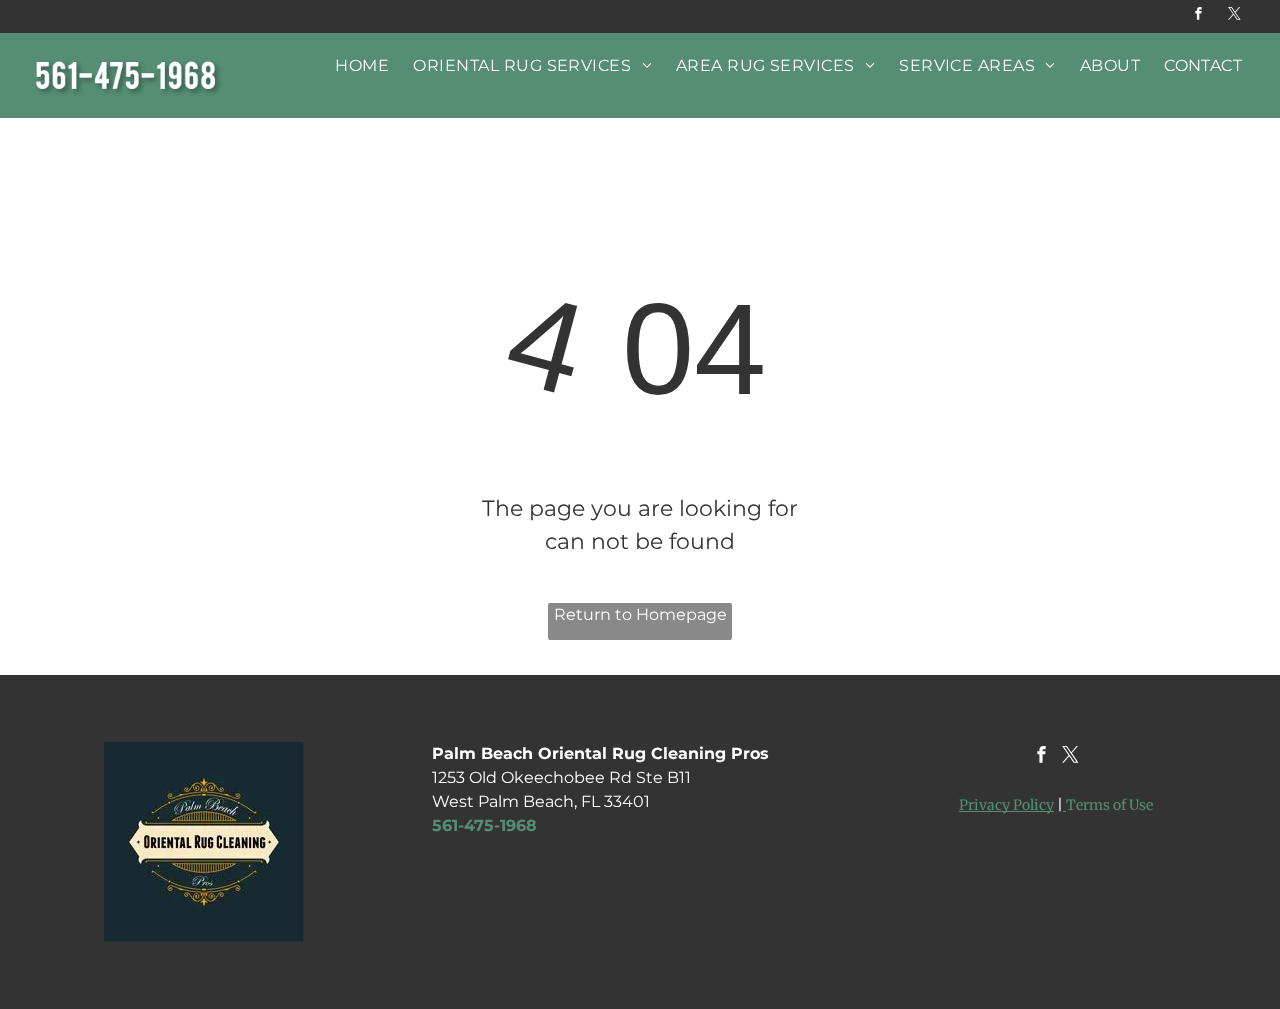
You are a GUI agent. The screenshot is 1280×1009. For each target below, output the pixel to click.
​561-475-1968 (484, 825)
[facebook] (1198, 16)
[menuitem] (362, 65)
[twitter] (1234, 16)
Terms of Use (1109, 805)
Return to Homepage (640, 614)
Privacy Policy (1006, 805)
